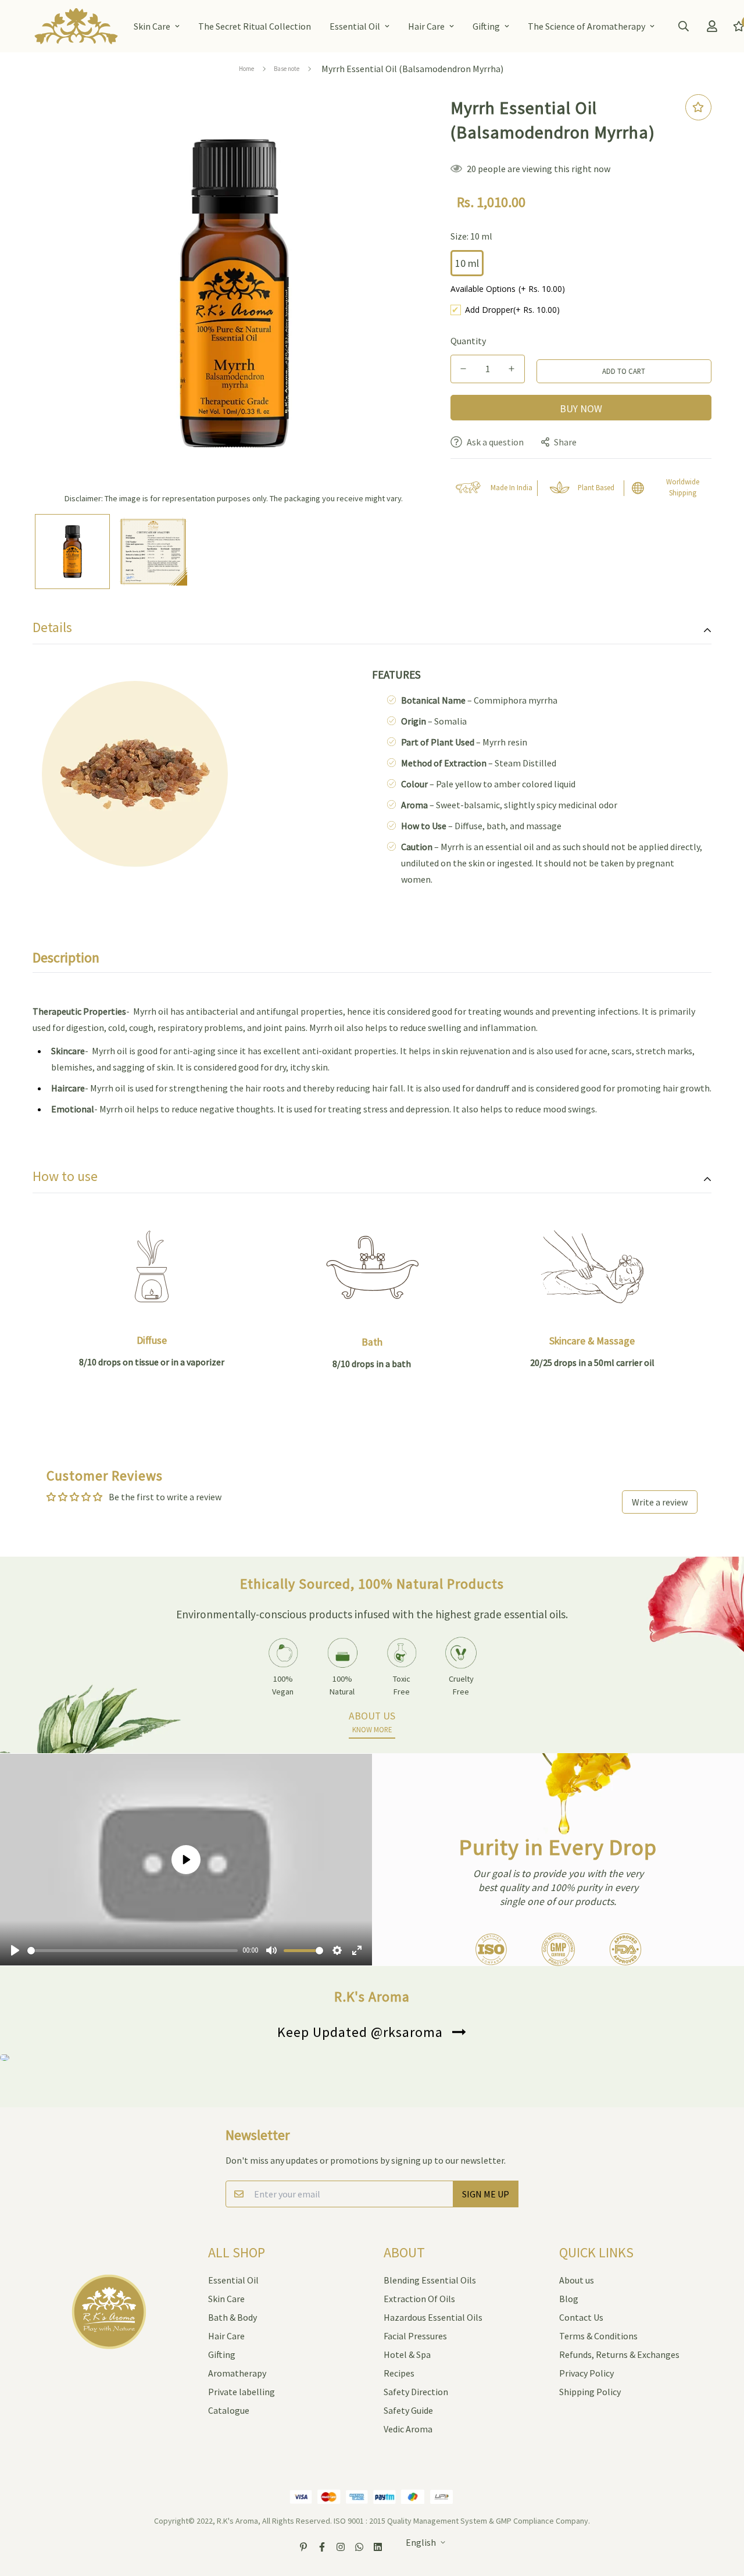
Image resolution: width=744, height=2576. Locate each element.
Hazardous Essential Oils (433, 2317)
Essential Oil (355, 26)
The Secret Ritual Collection (255, 26)
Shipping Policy (590, 2392)
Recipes (399, 2373)
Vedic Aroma (408, 2429)
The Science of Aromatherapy (586, 26)
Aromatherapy (237, 2373)
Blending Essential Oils (430, 2280)
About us (577, 2280)
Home (246, 69)
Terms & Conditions (598, 2336)
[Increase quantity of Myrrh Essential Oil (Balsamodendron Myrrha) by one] (512, 369)
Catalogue (229, 2410)
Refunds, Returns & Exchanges (619, 2354)
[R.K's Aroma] (76, 26)
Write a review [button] (660, 1502)
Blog (569, 2299)
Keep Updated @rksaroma (360, 2032)
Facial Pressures (415, 2336)
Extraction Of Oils (419, 2299)
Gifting (486, 26)
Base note (287, 69)
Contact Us (581, 2317)
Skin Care (152, 26)
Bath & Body (233, 2317)
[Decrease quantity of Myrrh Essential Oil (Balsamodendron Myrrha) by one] (464, 369)
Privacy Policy (586, 2373)
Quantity (468, 341)
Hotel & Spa (407, 2354)
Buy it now (581, 408)
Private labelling (242, 2392)
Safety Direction (416, 2392)
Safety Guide (408, 2410)
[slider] (133, 1951)
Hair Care (426, 26)
